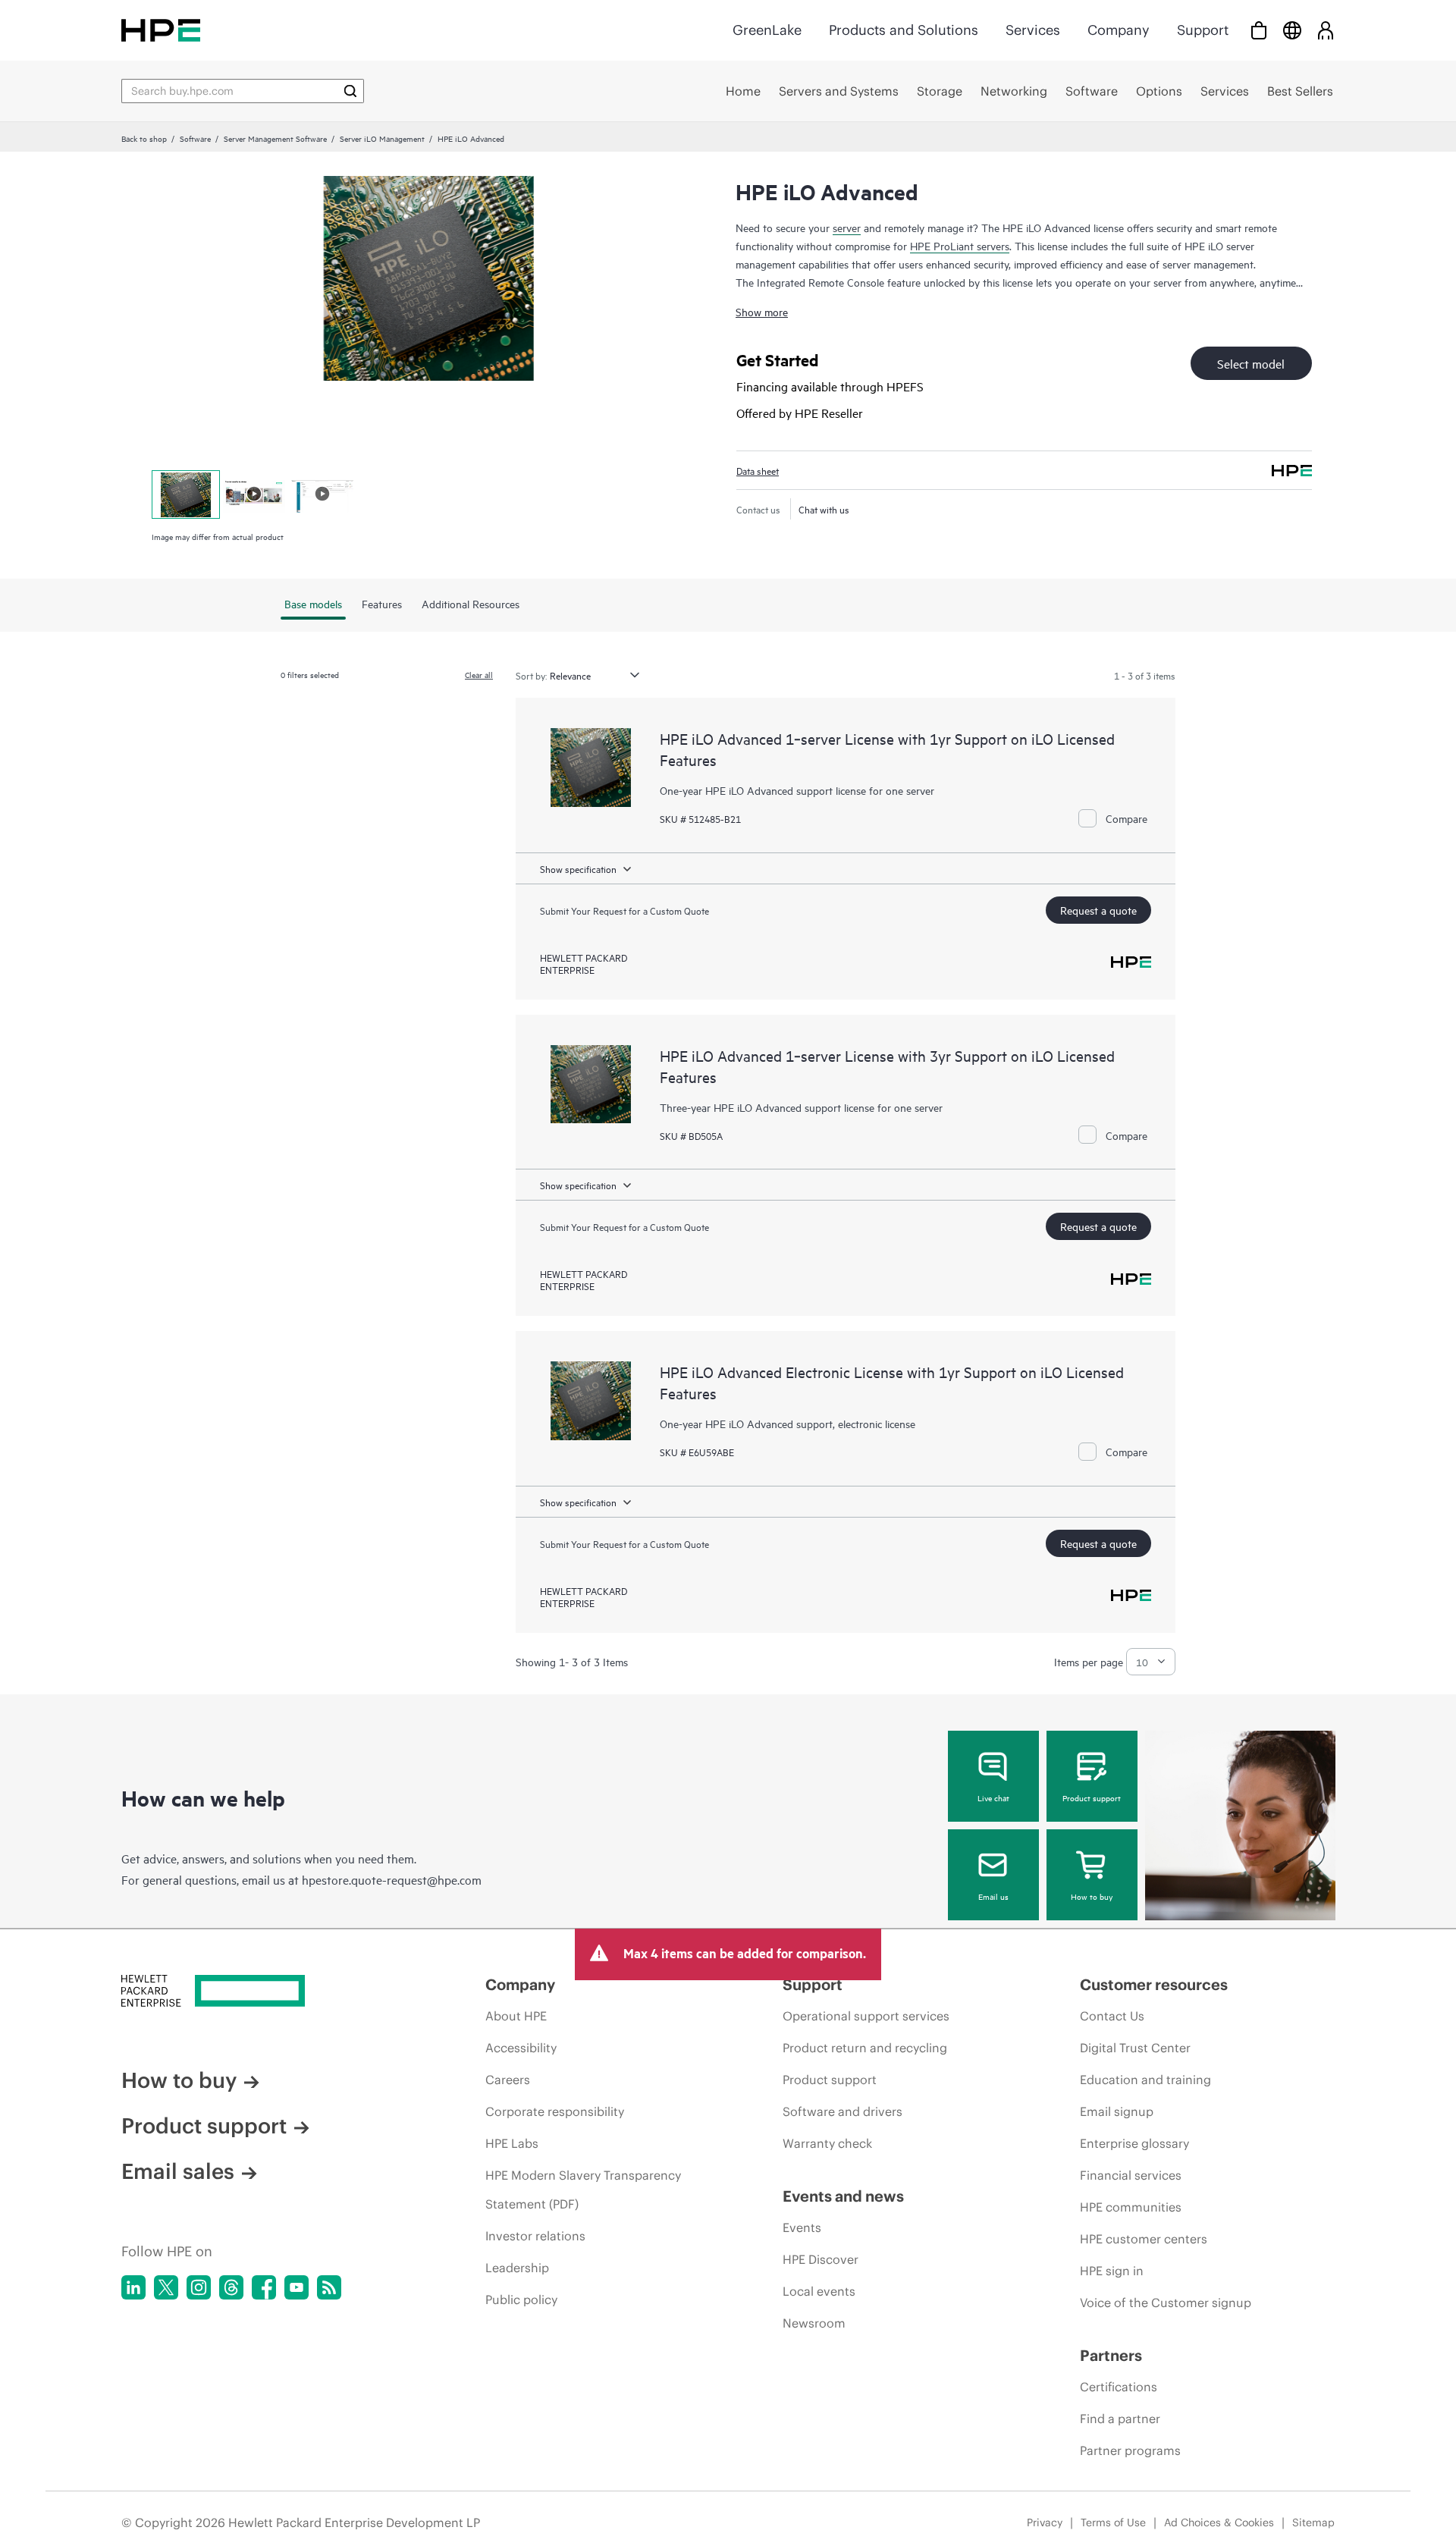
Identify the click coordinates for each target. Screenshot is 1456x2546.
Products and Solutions (904, 30)
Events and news (843, 2196)
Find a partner (1120, 2419)
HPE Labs (512, 2143)
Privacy (1045, 2522)
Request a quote (1098, 910)
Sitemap (1313, 2522)
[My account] (1326, 30)
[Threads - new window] (231, 2287)
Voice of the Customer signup (1166, 2303)
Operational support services (866, 2016)
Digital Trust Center (1135, 2048)
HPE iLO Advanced (758, 1107)
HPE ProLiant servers (960, 245)
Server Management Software (275, 138)
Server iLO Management (382, 138)
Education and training (1145, 2080)
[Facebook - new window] (264, 2287)
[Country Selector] (1292, 30)
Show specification (578, 868)
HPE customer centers (1144, 2239)
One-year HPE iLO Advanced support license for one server (797, 790)
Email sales (178, 2171)
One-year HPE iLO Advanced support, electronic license (788, 1423)
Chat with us (824, 509)
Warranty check (827, 2143)
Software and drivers (843, 2111)
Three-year (687, 1107)
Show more (762, 311)
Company (1119, 30)
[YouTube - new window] (297, 2287)
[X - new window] (166, 2287)
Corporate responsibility (555, 2111)
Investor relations (535, 2236)
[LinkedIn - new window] (133, 2287)
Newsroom (814, 2323)
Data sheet (758, 470)
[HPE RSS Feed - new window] (329, 2287)
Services (1033, 30)
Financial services (1131, 2175)
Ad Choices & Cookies (1219, 2522)
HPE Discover (821, 2259)
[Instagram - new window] (199, 2287)
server (847, 227)
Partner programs (1130, 2450)
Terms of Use (1113, 2522)
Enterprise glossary (1134, 2143)
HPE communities (1131, 2207)
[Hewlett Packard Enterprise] (161, 30)
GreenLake (767, 30)
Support (1203, 30)
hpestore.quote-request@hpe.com (392, 1879)
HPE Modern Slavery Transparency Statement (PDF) (583, 2190)
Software (195, 138)
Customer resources (1154, 1984)
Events (802, 2227)
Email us (993, 1896)
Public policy (521, 2300)
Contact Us (1112, 2016)
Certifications (1119, 2387)
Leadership (517, 2268)
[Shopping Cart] (1259, 30)
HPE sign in (1112, 2271)
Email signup (1117, 2111)
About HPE (516, 2016)
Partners (1111, 2355)
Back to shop (144, 138)
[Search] (350, 91)
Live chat (993, 1797)
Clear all (479, 674)
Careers (508, 2080)
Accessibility (521, 2048)
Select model (1251, 363)
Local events (819, 2291)
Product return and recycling (865, 2048)
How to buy (1092, 1896)
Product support (1092, 1797)
